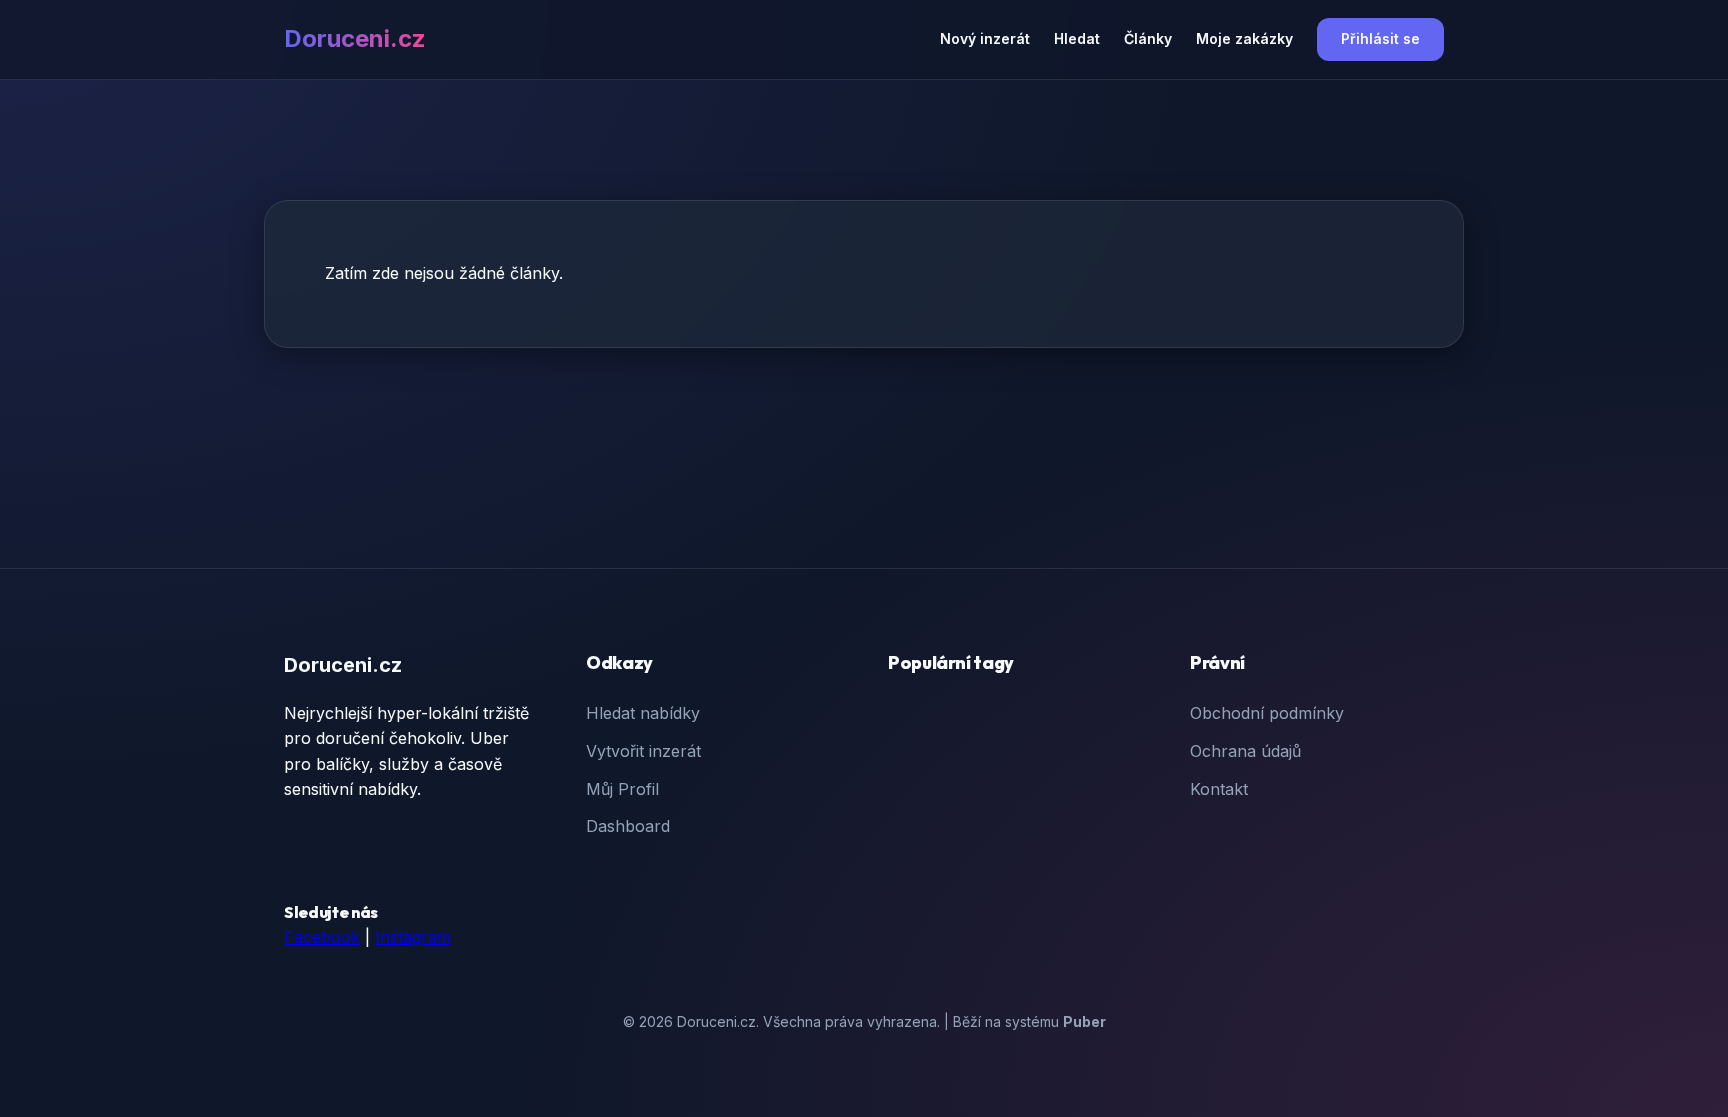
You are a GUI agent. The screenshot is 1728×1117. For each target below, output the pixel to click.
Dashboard (628, 826)
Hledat (1077, 38)
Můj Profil (622, 789)
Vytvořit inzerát (643, 751)
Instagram (413, 937)
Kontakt (1219, 789)
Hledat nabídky (643, 713)
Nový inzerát (985, 38)
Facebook (322, 937)
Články (1148, 38)
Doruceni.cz (355, 38)
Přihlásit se (1380, 38)
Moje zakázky (1244, 38)
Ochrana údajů (1245, 751)
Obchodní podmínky (1267, 713)
